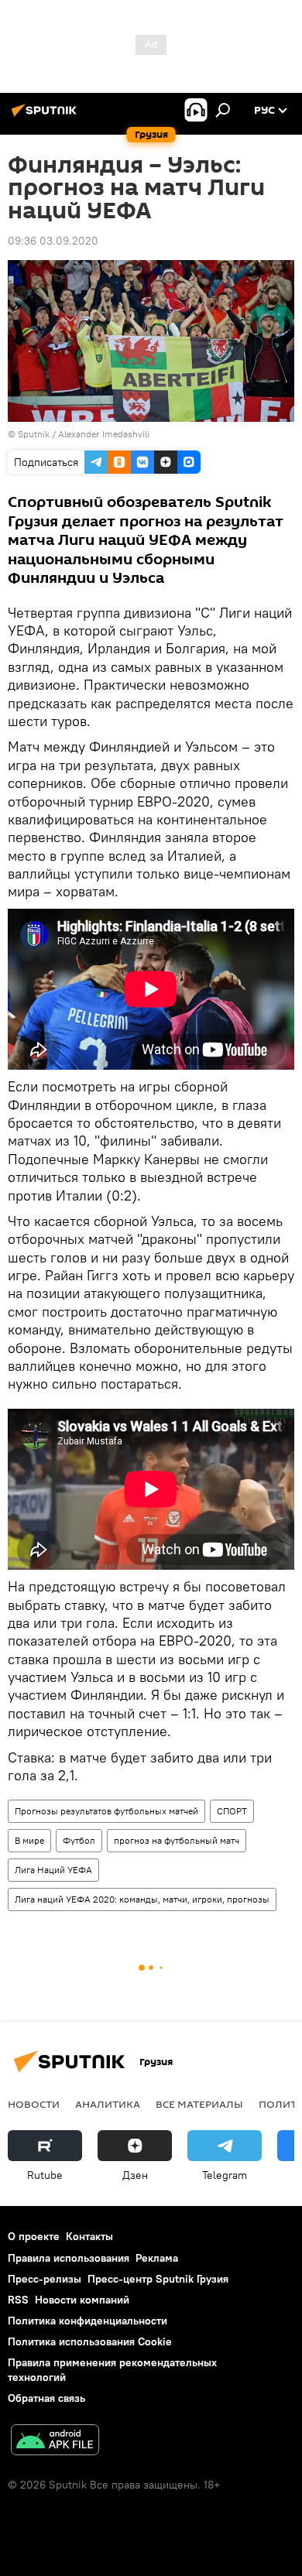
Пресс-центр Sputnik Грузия (158, 2279)
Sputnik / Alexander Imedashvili (84, 434)
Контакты (89, 2236)
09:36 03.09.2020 (53, 241)
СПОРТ (232, 1811)
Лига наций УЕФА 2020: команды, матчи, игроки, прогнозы (142, 1899)
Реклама (157, 2258)
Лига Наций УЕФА (53, 1870)
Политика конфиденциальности (88, 2321)
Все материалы (199, 2104)
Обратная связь (46, 2398)
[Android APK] (55, 2442)
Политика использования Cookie (90, 2341)
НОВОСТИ (34, 2104)
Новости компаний (82, 2300)
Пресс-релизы (45, 2279)
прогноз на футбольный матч (177, 1840)
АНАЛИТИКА (108, 2104)
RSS (18, 2300)
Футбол (79, 1840)
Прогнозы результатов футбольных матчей (106, 1811)
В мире (29, 1840)
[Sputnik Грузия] (46, 116)
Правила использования (69, 2258)
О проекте (34, 2236)
